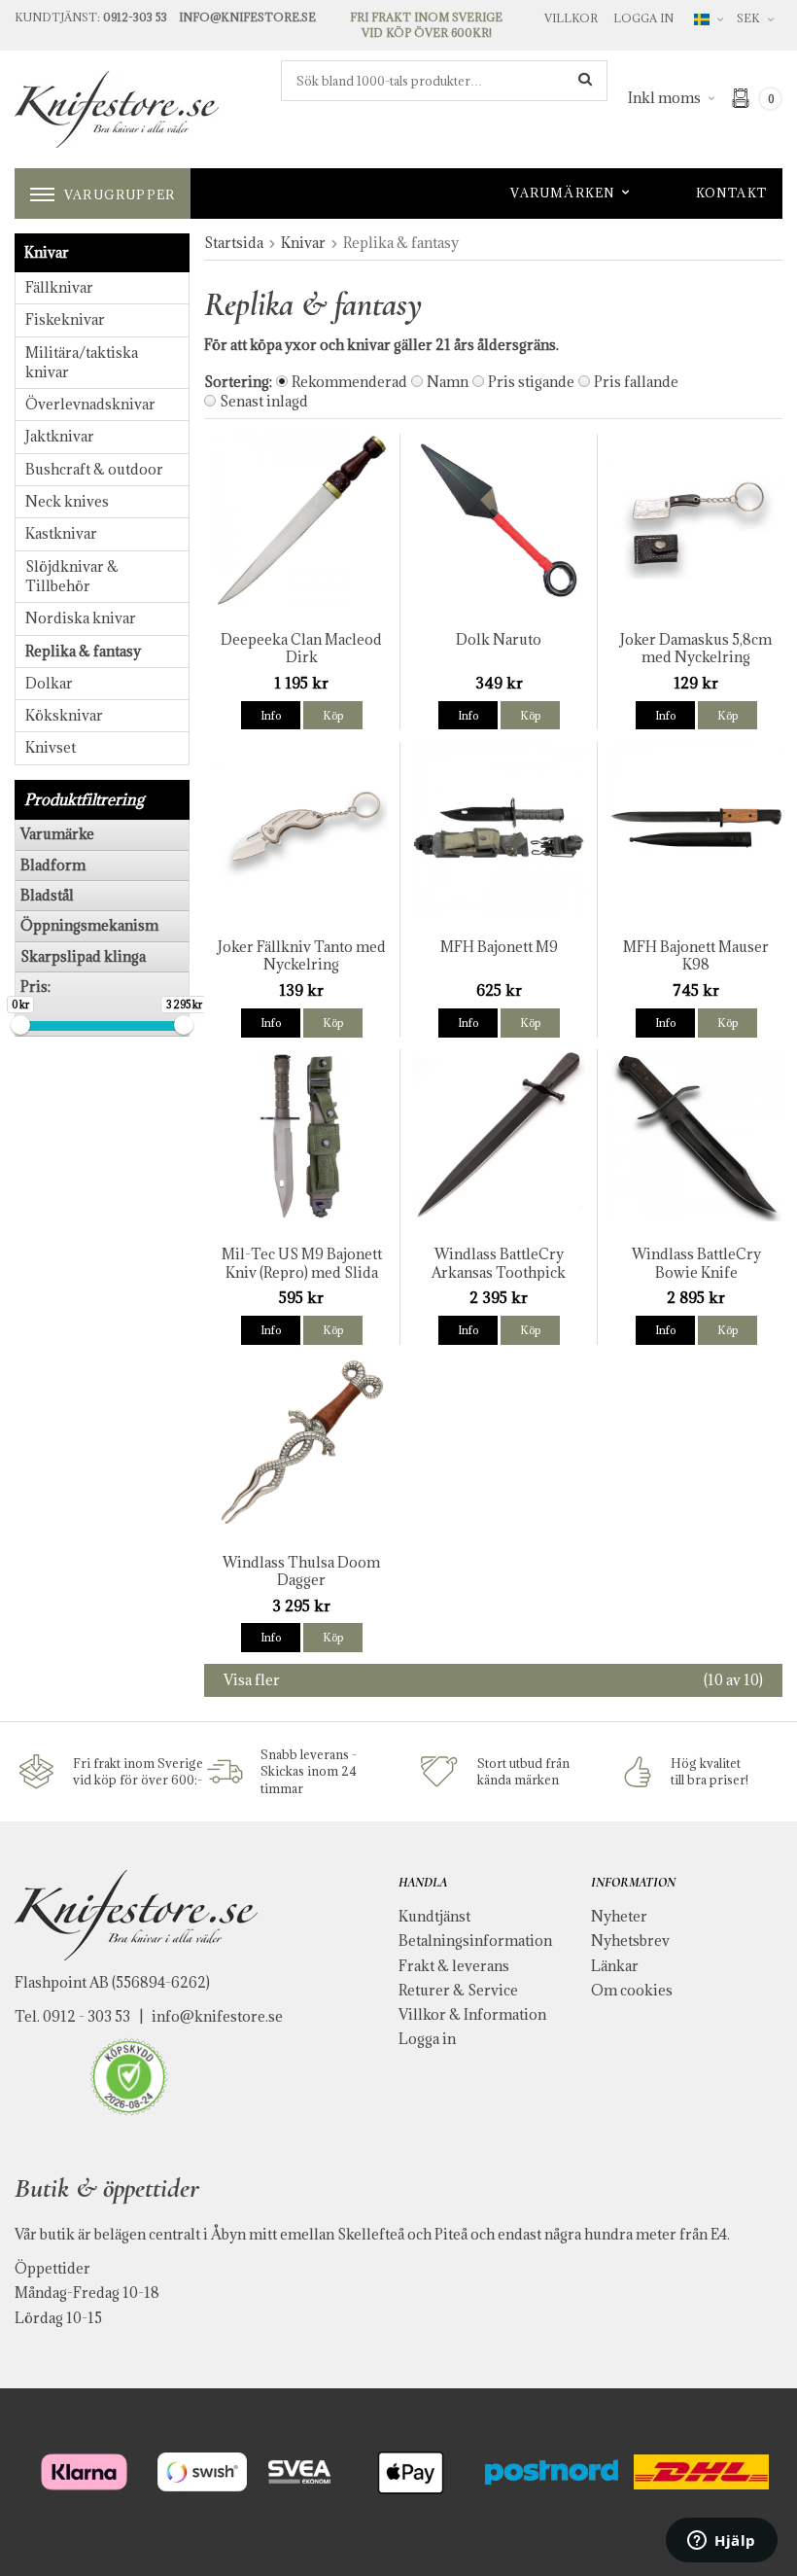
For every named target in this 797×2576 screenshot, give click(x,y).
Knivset (51, 747)
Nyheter (619, 1916)
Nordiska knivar (81, 618)
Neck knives (67, 501)
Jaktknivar (60, 436)
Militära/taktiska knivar (82, 362)
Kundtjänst (434, 1916)
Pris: (35, 987)
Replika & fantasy (83, 651)
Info (271, 715)
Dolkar (49, 683)
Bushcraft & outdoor (94, 469)
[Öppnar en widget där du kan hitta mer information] (722, 2542)
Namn (448, 382)
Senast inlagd (264, 401)
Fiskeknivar (65, 319)
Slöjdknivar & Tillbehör (72, 576)
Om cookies (632, 1990)
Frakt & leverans (454, 1966)
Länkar (615, 1966)
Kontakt (731, 193)
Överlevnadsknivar (90, 404)
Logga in (643, 18)
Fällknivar (59, 287)
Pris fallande (636, 382)
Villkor (571, 18)
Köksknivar (64, 715)
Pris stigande (531, 382)
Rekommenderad (349, 382)
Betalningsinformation (475, 1941)
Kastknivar (61, 533)
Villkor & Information (472, 2014)
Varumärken (563, 193)
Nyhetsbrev (630, 1941)
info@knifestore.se (217, 2016)
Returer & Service (458, 1990)
